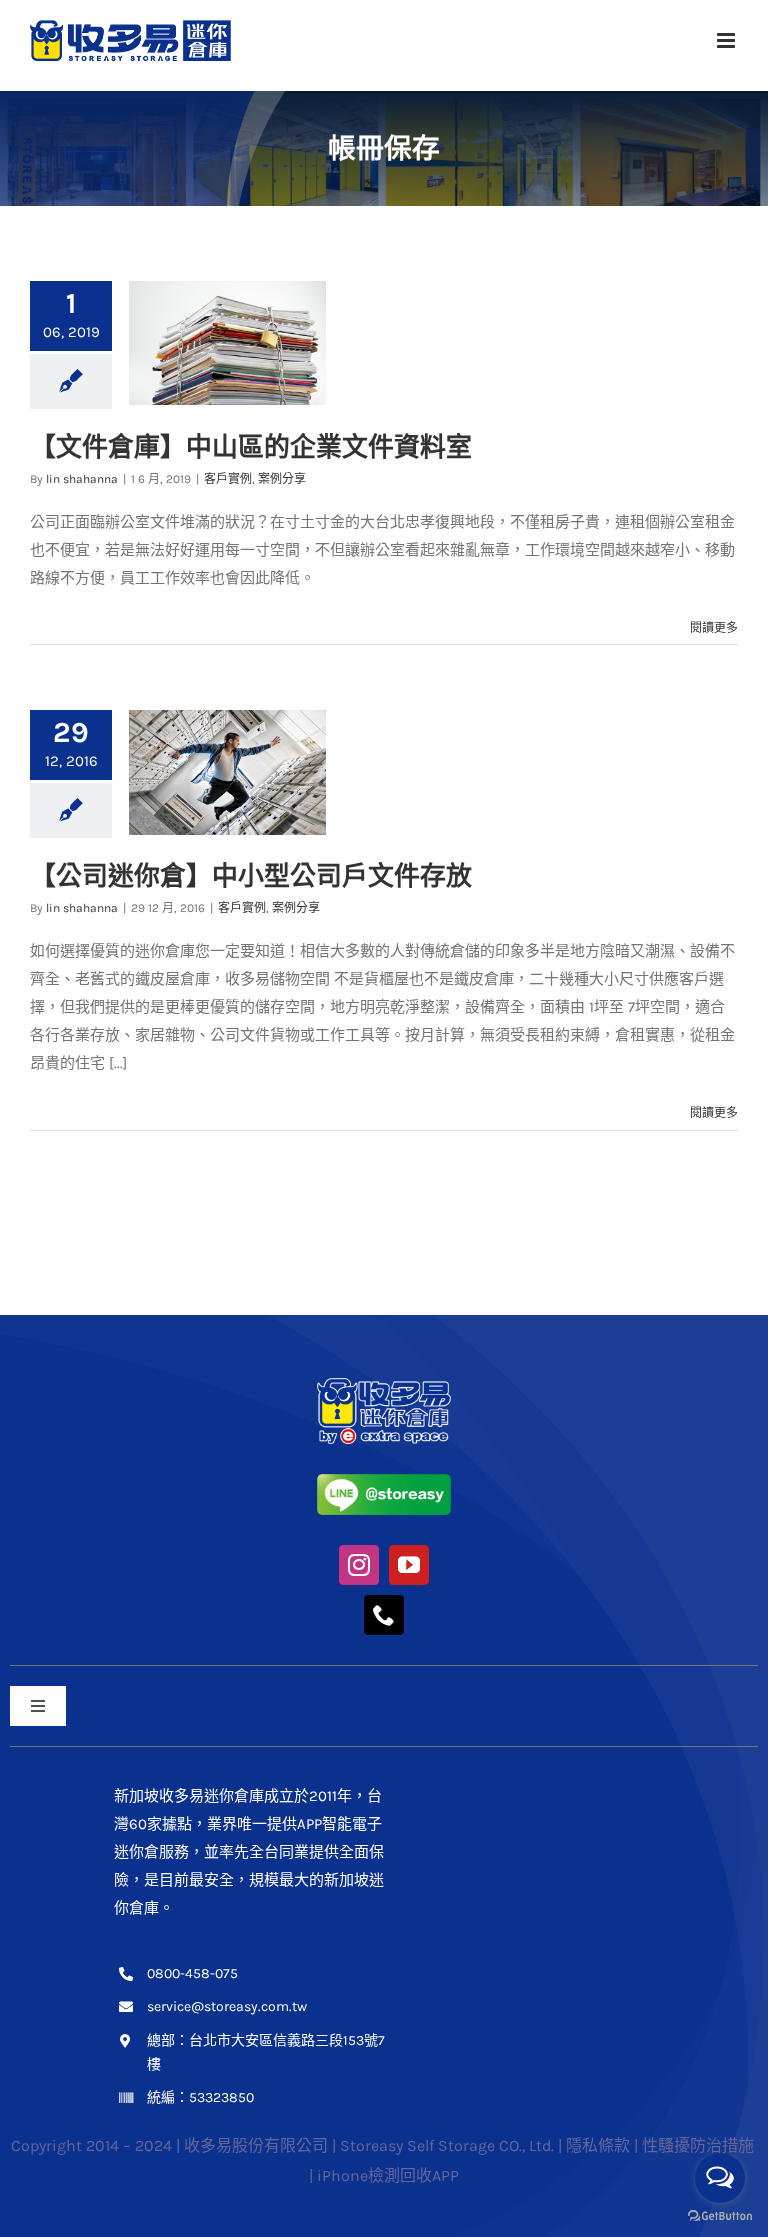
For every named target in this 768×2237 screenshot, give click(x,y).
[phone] (384, 1615)
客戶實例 (228, 479)
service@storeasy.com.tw (227, 2006)
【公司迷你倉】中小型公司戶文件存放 (251, 875)
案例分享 (282, 479)
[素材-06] (384, 1385)
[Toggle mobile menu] (727, 40)
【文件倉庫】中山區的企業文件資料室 (251, 446)
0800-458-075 (192, 1973)
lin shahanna (82, 479)
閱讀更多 (714, 628)
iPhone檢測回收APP (388, 2175)
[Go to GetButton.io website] (720, 2216)
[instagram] (359, 1565)
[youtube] (409, 1565)
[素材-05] (384, 1481)
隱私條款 (598, 2145)
